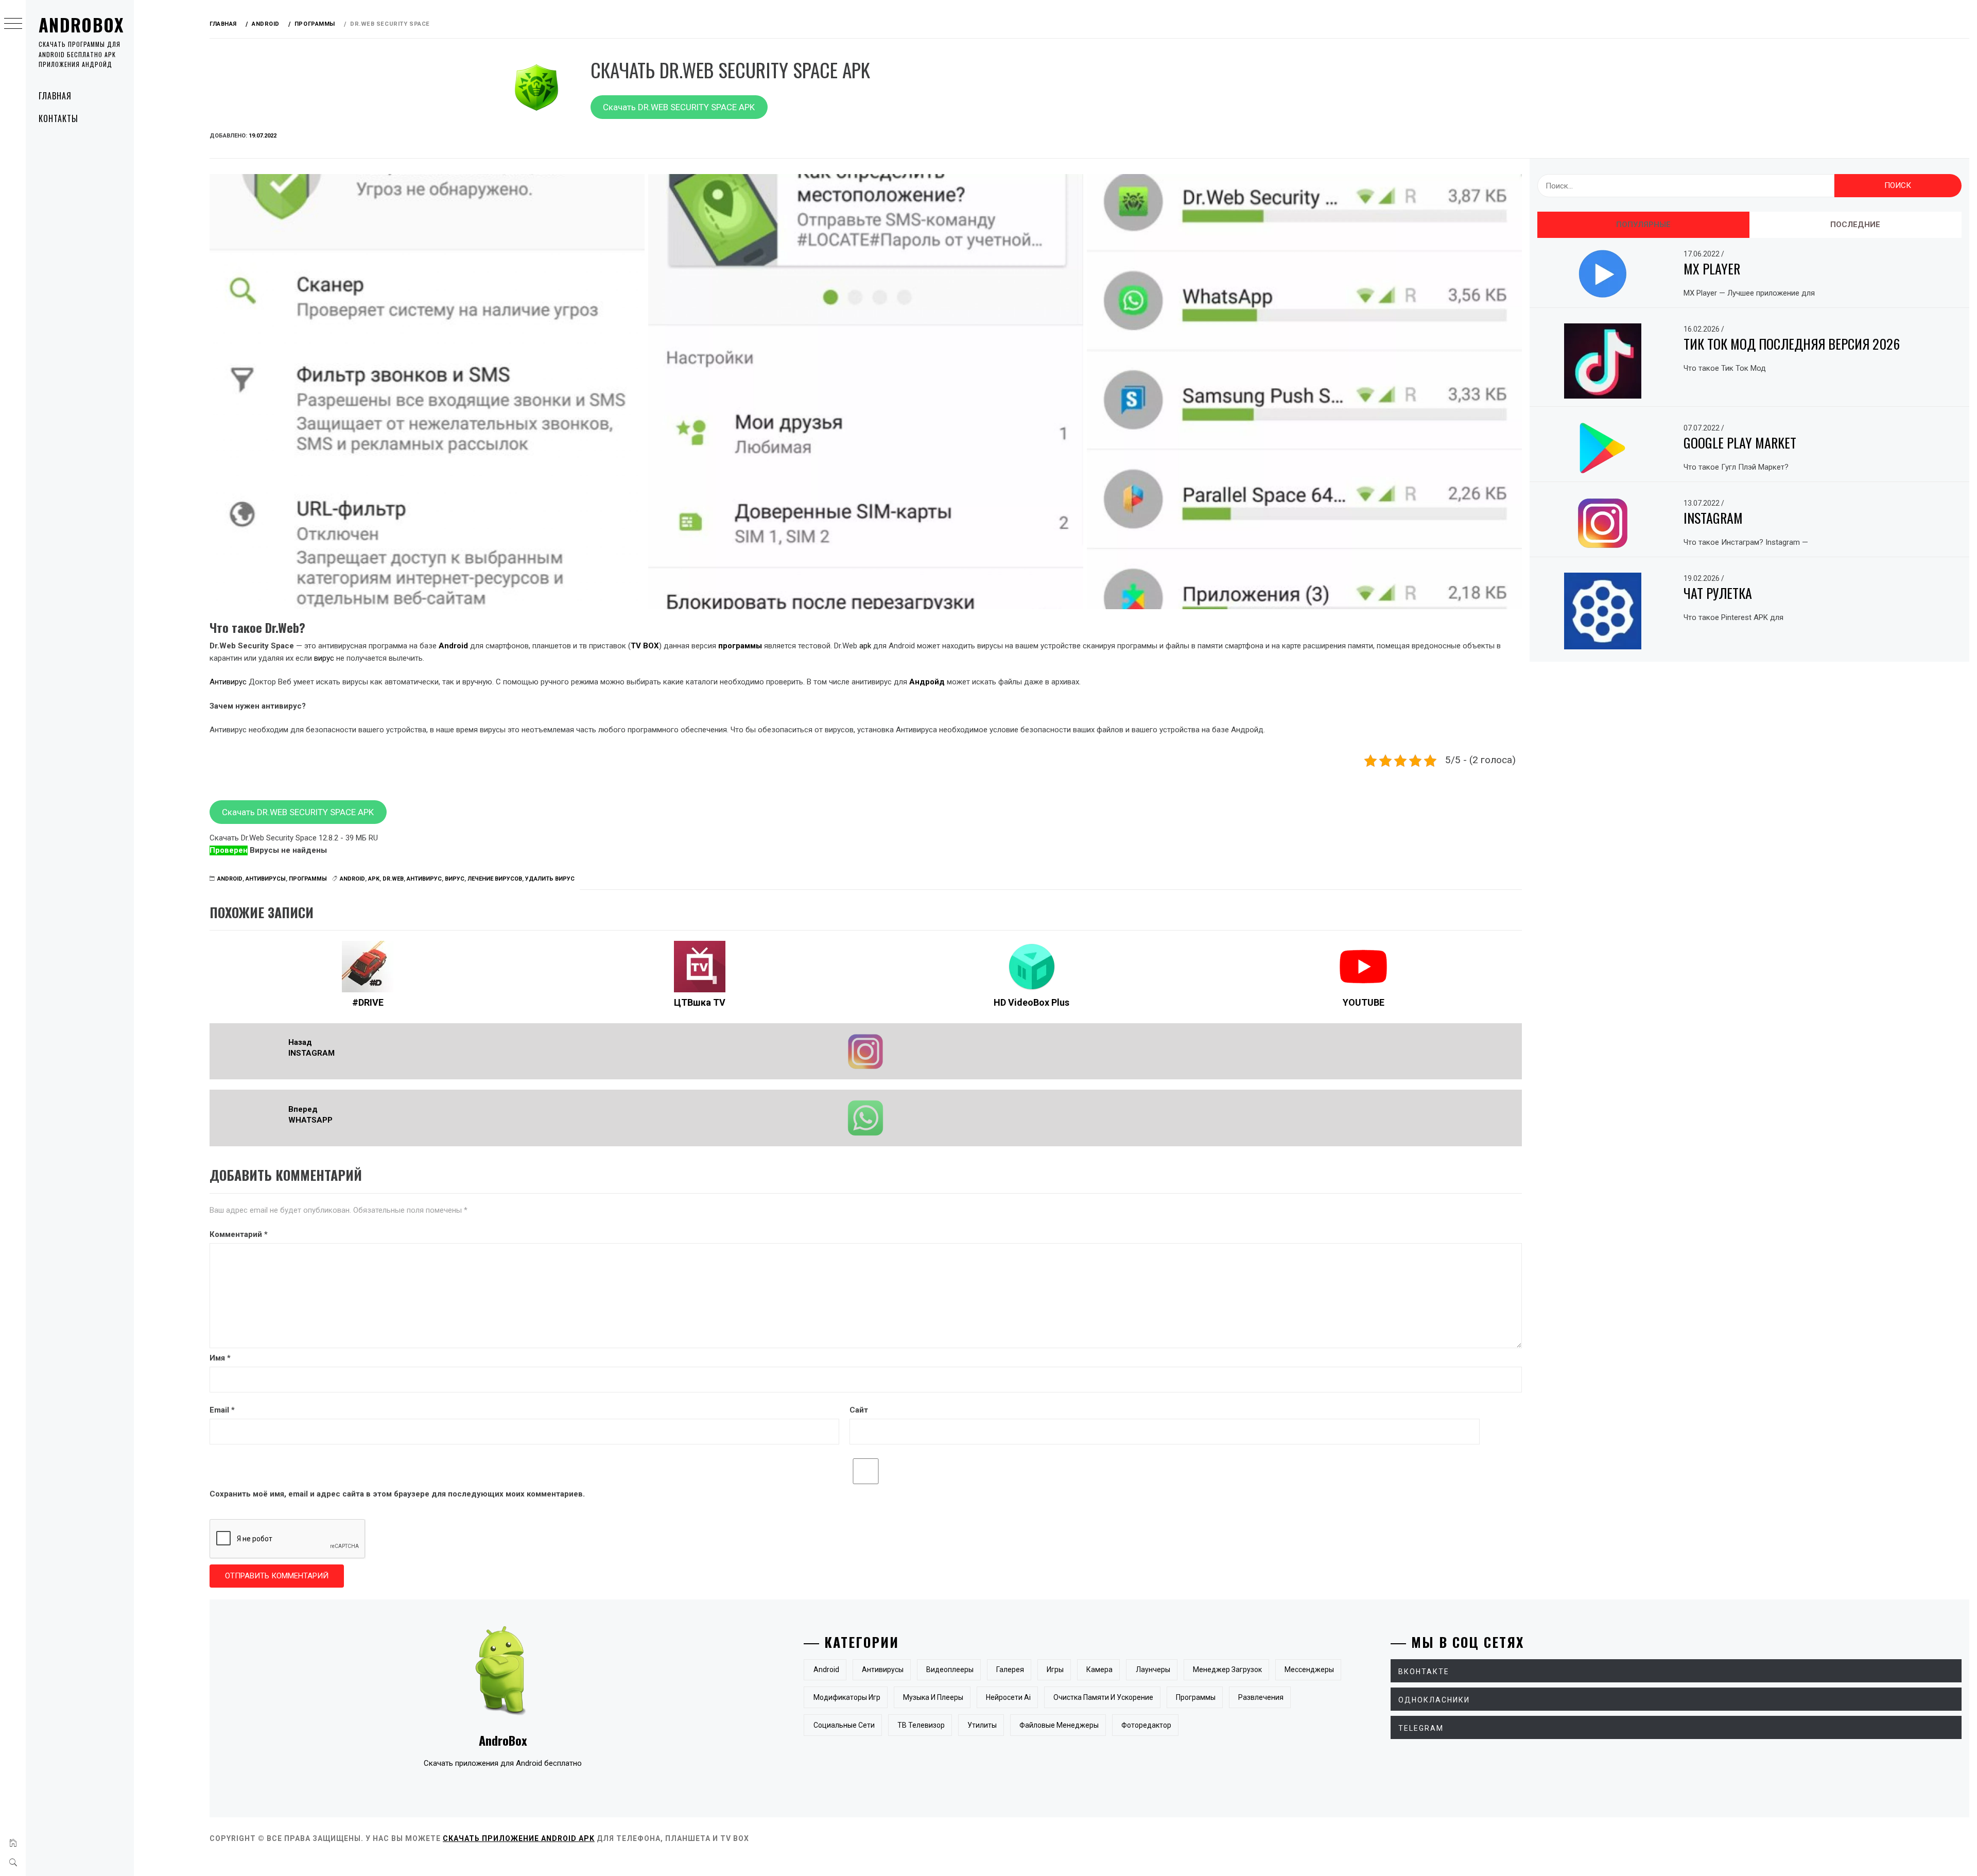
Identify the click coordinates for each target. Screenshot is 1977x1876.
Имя (220, 1358)
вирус (324, 658)
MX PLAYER (1712, 269)
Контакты (58, 118)
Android (230, 879)
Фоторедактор (1146, 1725)
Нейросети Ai (1008, 1697)
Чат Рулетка (1718, 593)
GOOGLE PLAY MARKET (1740, 443)
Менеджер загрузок (1227, 1670)
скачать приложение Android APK (519, 1838)
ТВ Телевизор (921, 1725)
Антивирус (228, 682)
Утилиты (982, 1725)
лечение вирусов (495, 879)
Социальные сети (844, 1725)
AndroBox (81, 24)
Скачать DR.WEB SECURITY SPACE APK (679, 107)
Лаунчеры (1153, 1670)
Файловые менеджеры (1059, 1725)
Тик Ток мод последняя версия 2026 (1792, 344)
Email (222, 1410)
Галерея (1010, 1670)
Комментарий (239, 1234)
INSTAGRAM (1713, 518)
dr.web (393, 879)
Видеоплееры (950, 1670)
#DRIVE (368, 1002)
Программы (308, 879)
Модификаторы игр (847, 1697)
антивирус (424, 879)
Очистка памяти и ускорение (1103, 1697)
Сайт (859, 1410)
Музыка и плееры (933, 1697)
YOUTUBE (1364, 1002)
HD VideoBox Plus (1031, 1002)
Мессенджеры (1309, 1670)
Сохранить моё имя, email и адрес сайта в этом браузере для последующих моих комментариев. (397, 1494)
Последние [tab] (1855, 225)
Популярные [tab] (1643, 225)
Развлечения (1261, 1697)
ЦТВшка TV (700, 1002)
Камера (1099, 1670)
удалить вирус (550, 879)
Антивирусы (266, 879)
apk (865, 646)
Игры (1055, 1670)
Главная (55, 96)
